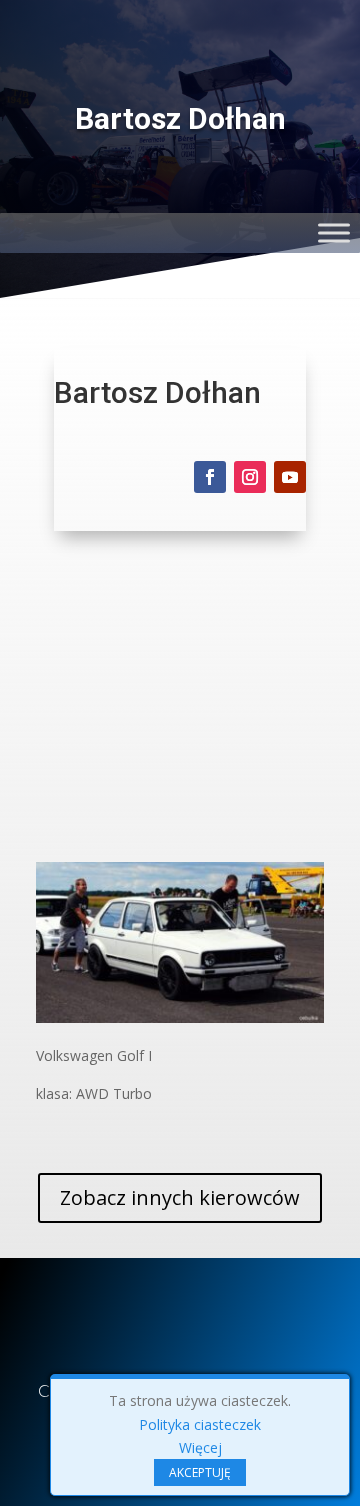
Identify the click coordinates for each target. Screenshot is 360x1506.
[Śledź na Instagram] (250, 477)
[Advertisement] (180, 711)
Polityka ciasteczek (200, 1424)
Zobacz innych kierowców (180, 1197)
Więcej (200, 1447)
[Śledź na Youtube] (290, 477)
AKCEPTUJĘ (200, 1472)
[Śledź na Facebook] (210, 477)
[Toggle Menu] (334, 232)
